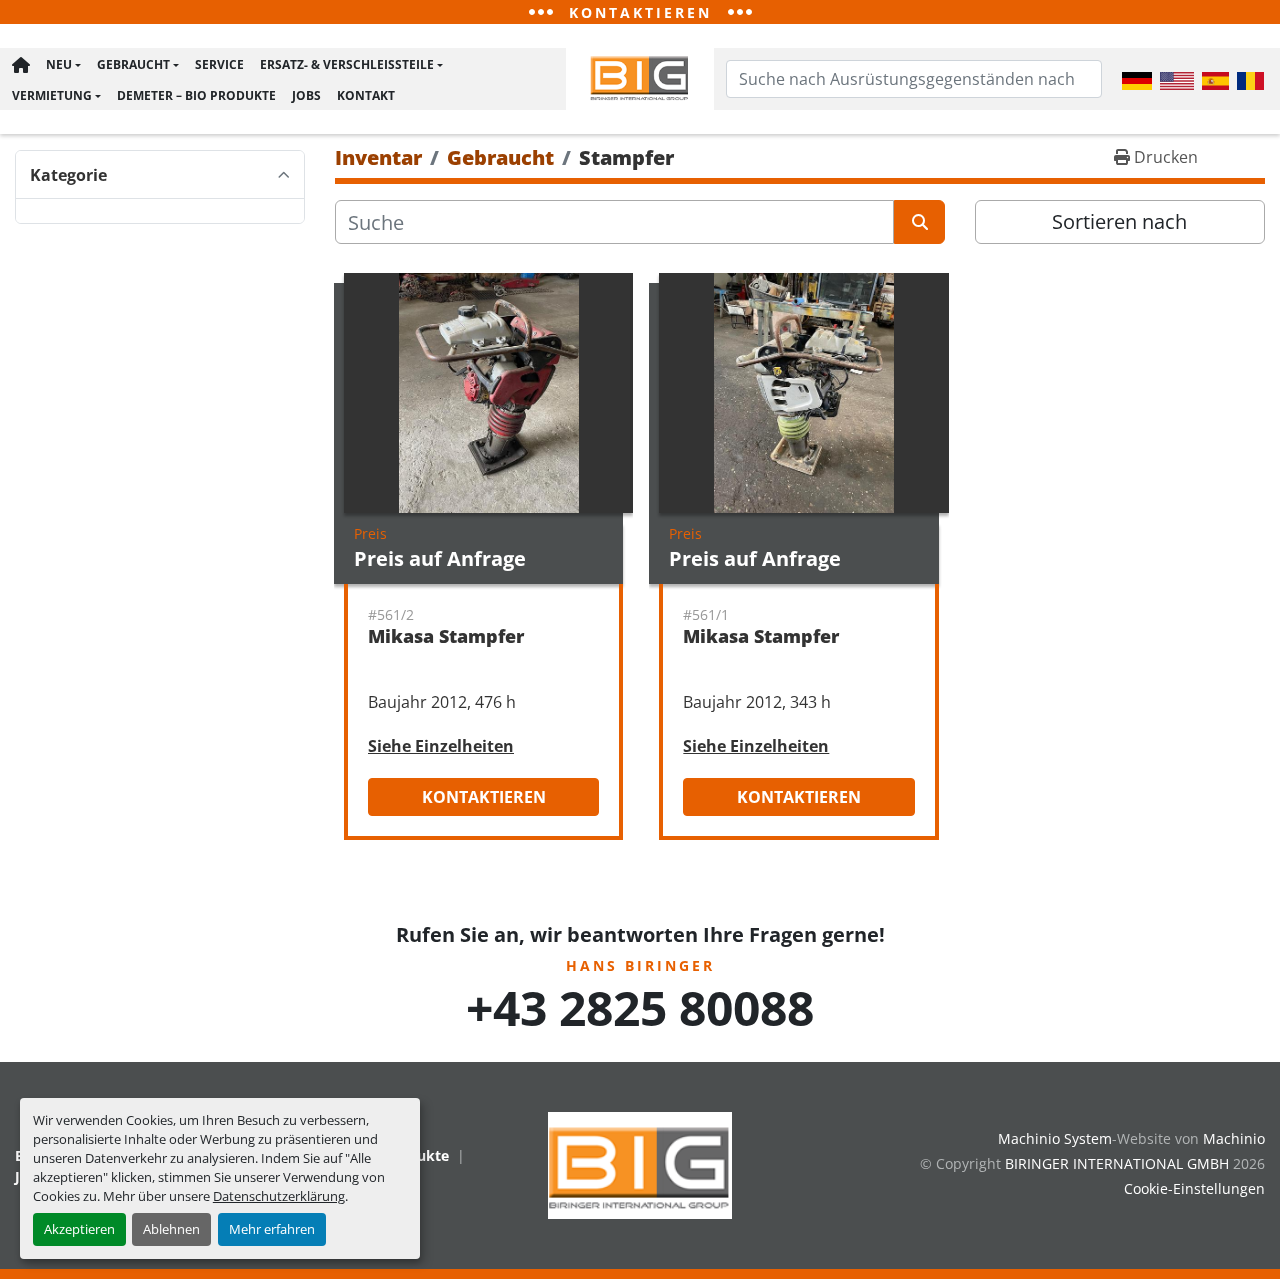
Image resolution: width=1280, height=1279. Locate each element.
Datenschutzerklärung (279, 1196)
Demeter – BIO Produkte (196, 95)
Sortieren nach (1119, 221)
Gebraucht (133, 64)
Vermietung (52, 95)
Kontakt (366, 95)
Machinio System (1055, 1138)
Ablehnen (171, 1229)
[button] (63, 65)
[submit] (919, 222)
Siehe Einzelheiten (441, 746)
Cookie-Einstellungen (1194, 1188)
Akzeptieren (79, 1229)
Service (219, 64)
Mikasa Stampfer (446, 636)
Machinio (1234, 1138)
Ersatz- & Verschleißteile (347, 64)
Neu (59, 64)
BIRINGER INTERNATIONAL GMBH (1117, 1163)
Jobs (306, 95)
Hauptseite (21, 65)
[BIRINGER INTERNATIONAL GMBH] (639, 1163)
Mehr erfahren (272, 1229)
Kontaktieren (484, 797)
